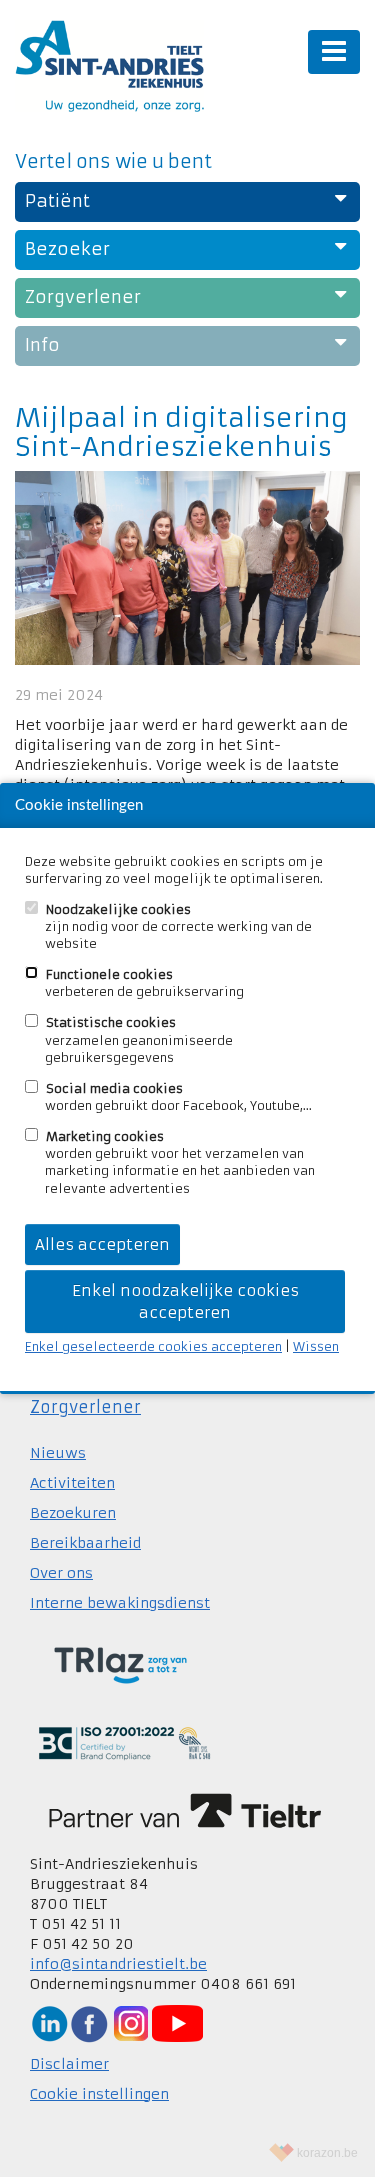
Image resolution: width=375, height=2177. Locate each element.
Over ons (61, 1573)
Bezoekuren (73, 1513)
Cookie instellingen (99, 2094)
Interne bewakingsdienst (120, 1603)
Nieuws (58, 1453)
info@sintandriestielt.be (118, 1964)
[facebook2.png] (89, 2023)
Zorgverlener (85, 1407)
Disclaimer (69, 2064)
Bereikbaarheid (85, 1543)
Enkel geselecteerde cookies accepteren (153, 1346)
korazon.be (327, 2153)
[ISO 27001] (124, 1743)
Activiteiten (72, 1483)
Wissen (316, 1346)
